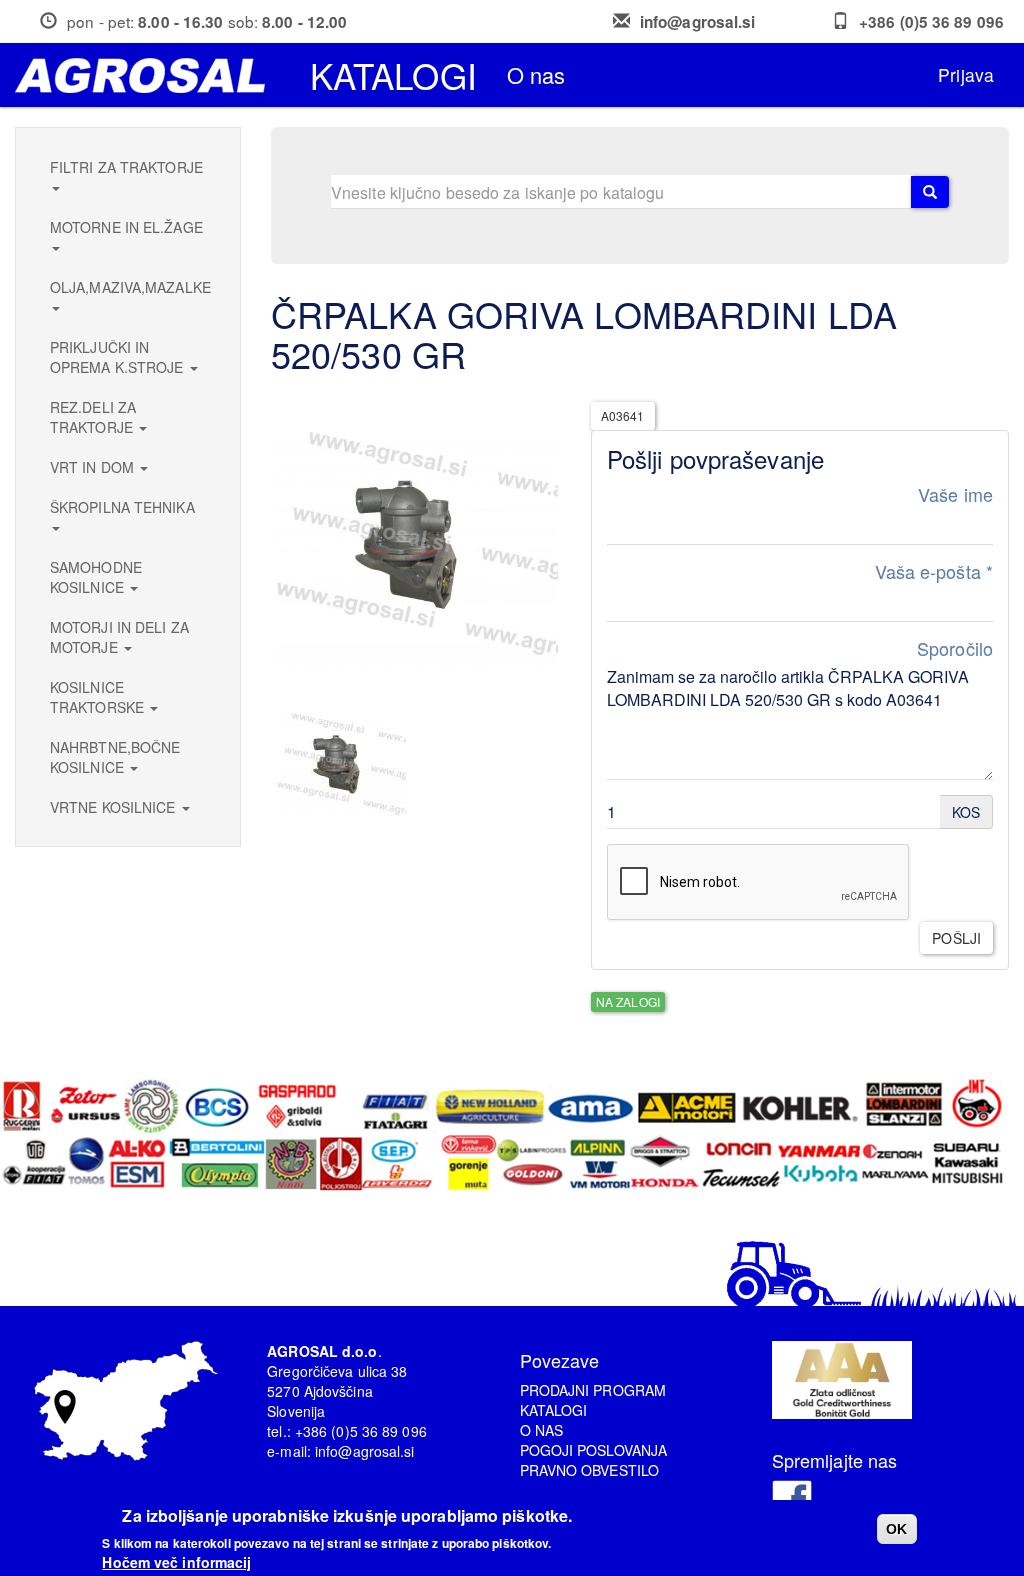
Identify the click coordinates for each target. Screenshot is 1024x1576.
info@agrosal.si (698, 22)
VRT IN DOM (94, 467)
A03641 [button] (623, 415)
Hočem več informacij (176, 1562)
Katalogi (393, 75)
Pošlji (956, 938)
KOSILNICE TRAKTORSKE (99, 697)
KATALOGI (554, 1410)
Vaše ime (955, 494)
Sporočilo (955, 648)
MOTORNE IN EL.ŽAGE (126, 227)
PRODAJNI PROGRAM (593, 1390)
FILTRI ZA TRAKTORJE (126, 167)
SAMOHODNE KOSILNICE (96, 577)
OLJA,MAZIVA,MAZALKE (130, 287)
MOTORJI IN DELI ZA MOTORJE (119, 637)
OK (896, 1529)
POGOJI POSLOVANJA (594, 1450)
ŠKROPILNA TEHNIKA (122, 507)
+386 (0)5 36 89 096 (931, 22)
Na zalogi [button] (628, 1001)
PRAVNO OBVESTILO (590, 1470)
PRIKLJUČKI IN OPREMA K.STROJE (119, 357)
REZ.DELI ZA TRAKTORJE (93, 417)
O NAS (542, 1430)
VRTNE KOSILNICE (115, 807)
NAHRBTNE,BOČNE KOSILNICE (115, 757)
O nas (536, 74)
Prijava (966, 74)
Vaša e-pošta (934, 571)
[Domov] (147, 75)
